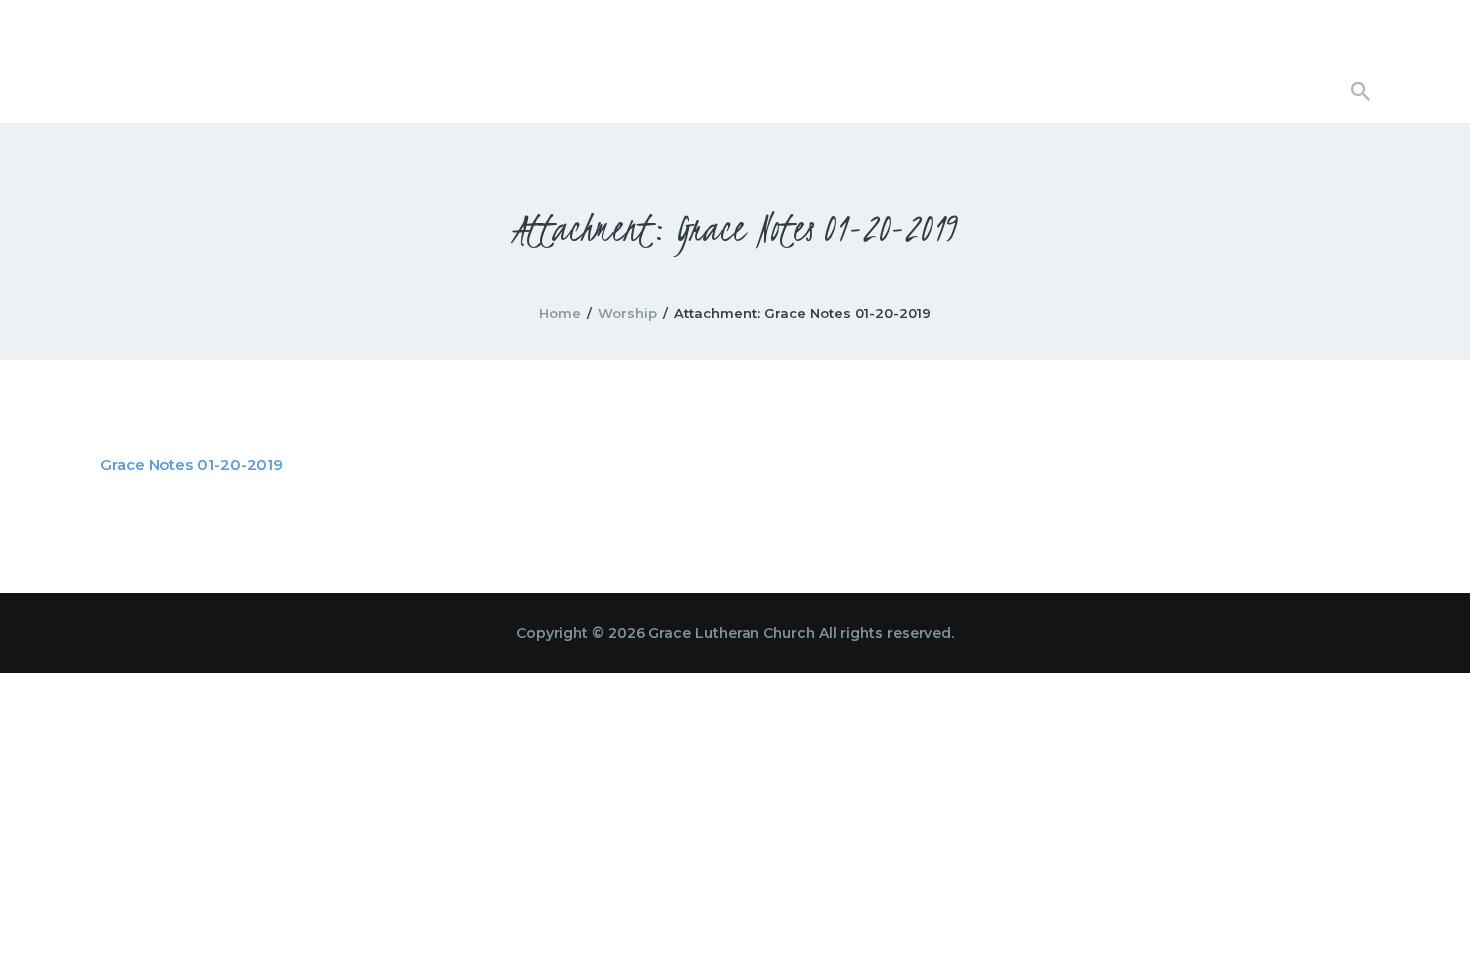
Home (560, 313)
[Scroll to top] (1420, 908)
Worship (627, 313)
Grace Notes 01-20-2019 (191, 464)
